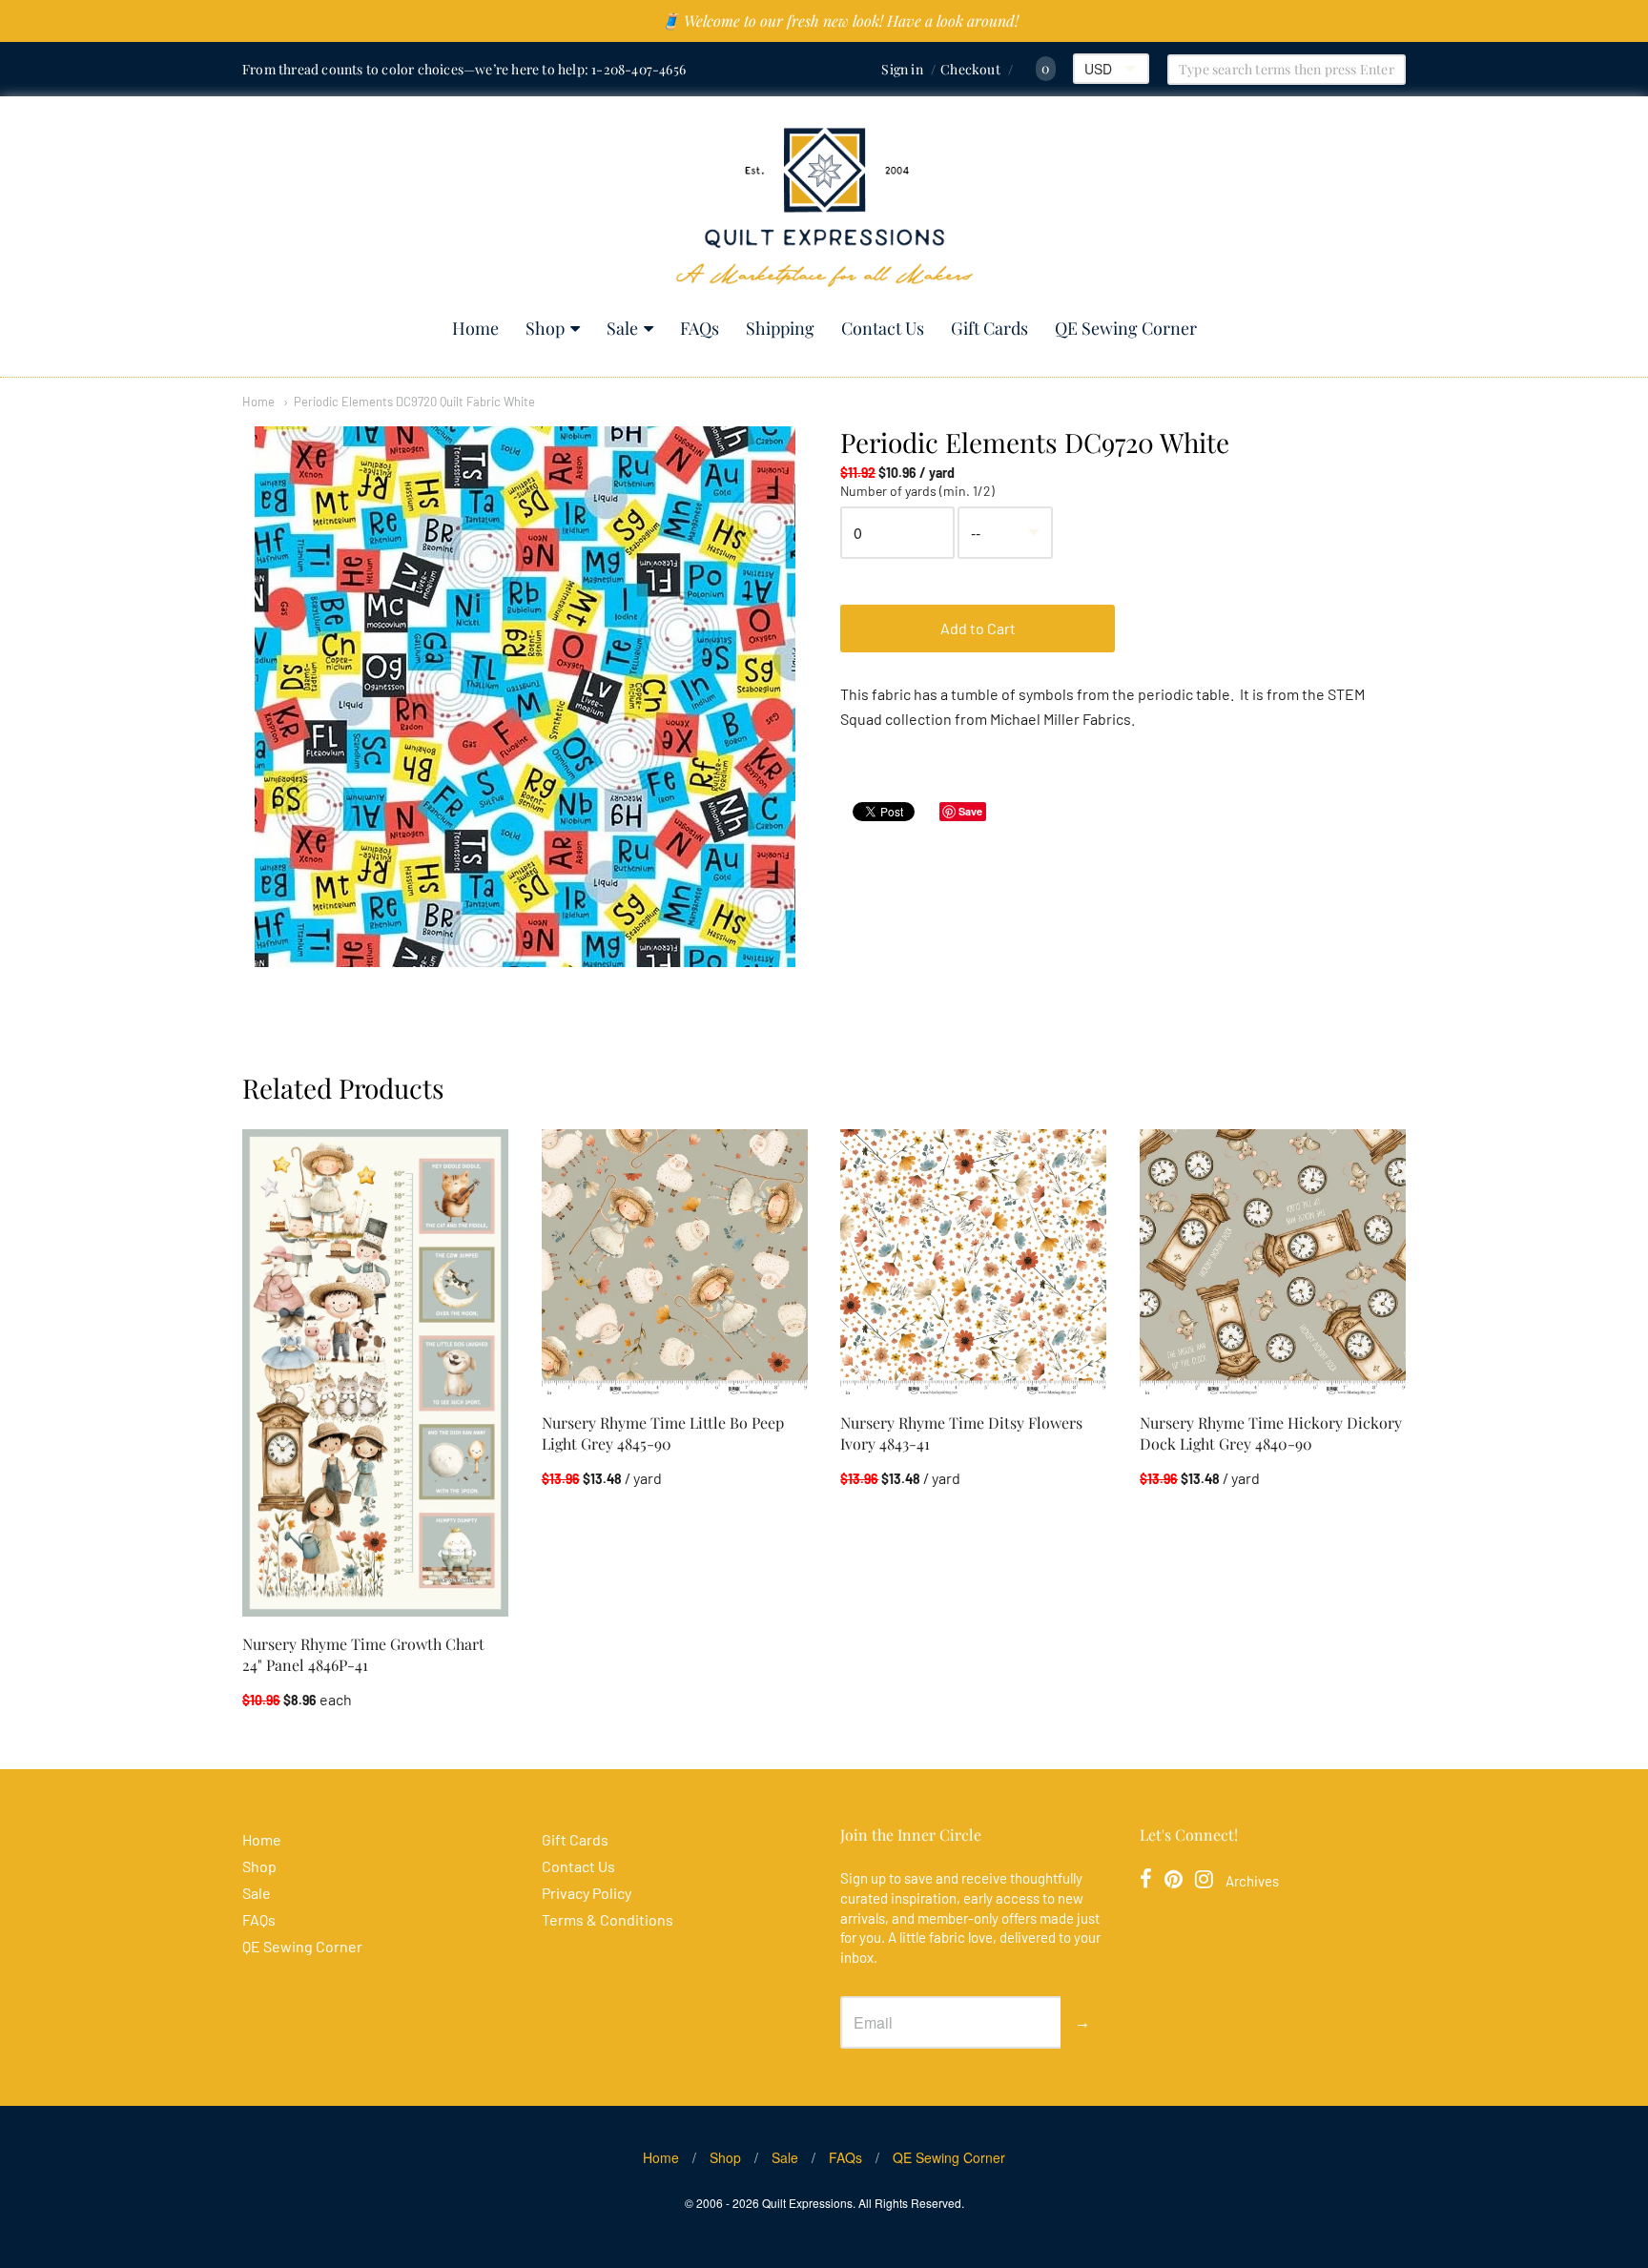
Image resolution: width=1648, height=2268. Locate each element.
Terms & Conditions (608, 1919)
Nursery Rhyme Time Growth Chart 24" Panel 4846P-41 (363, 1654)
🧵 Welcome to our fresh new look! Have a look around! (840, 21)
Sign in (902, 69)
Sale (622, 328)
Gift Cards (989, 328)
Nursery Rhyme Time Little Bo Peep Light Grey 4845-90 (663, 1433)
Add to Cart (978, 628)
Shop (545, 328)
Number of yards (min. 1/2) (917, 491)
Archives (1252, 1881)
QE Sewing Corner (1126, 328)
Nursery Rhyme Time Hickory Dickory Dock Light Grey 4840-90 (1271, 1433)
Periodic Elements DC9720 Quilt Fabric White (414, 402)
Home (475, 328)
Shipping (780, 328)
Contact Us (883, 328)
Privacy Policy (587, 1893)
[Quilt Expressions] (824, 207)
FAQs (700, 328)
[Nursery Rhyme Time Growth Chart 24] (375, 1373)
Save (970, 811)
